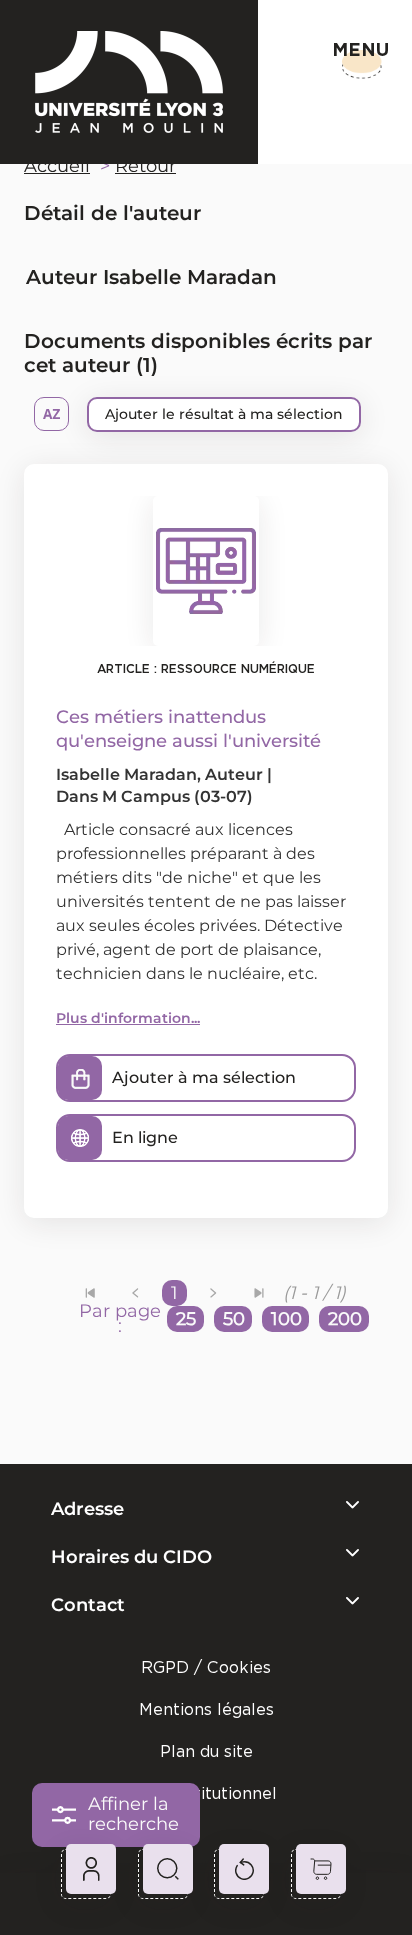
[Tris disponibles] (51, 414)
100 (286, 1319)
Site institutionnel (206, 1793)
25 (186, 1319)
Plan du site (206, 1751)
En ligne (145, 1137)
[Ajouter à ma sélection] (80, 1078)
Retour (145, 166)
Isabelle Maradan (126, 774)
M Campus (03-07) (177, 796)
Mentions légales (206, 1709)
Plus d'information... (128, 1018)
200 (345, 1319)
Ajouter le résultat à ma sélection (224, 414)
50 (234, 1319)
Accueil (57, 166)
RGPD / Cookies (206, 1667)
